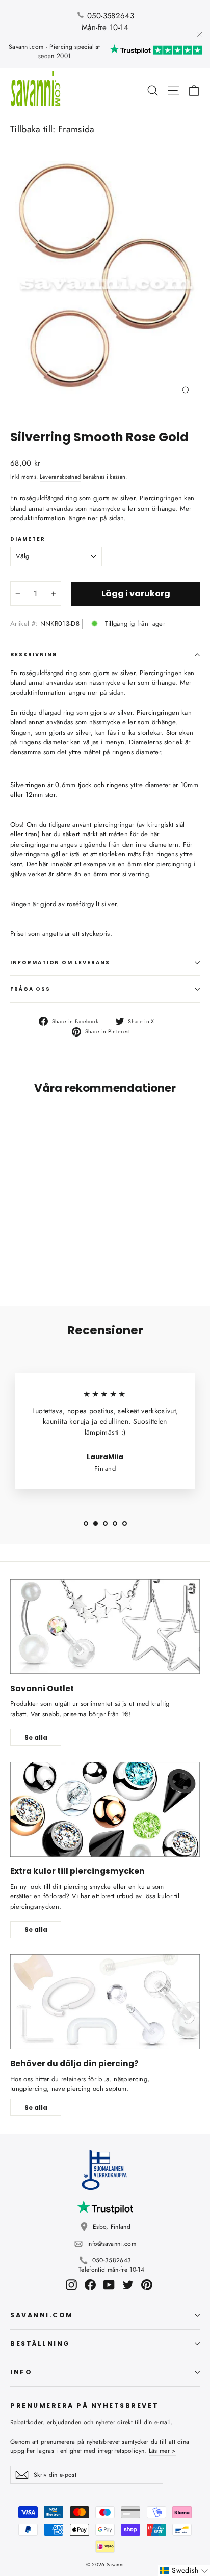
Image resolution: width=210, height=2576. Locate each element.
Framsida (76, 129)
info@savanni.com (112, 2244)
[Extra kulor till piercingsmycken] (105, 1809)
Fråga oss (30, 989)
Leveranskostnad (60, 477)
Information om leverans (60, 962)
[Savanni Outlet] (105, 1627)
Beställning (40, 2344)
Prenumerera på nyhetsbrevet (84, 2405)
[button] (184, 2571)
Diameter (28, 539)
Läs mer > (163, 2451)
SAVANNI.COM (42, 2315)
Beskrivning (34, 654)
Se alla (36, 1737)
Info (21, 2372)
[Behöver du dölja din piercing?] (105, 2002)
